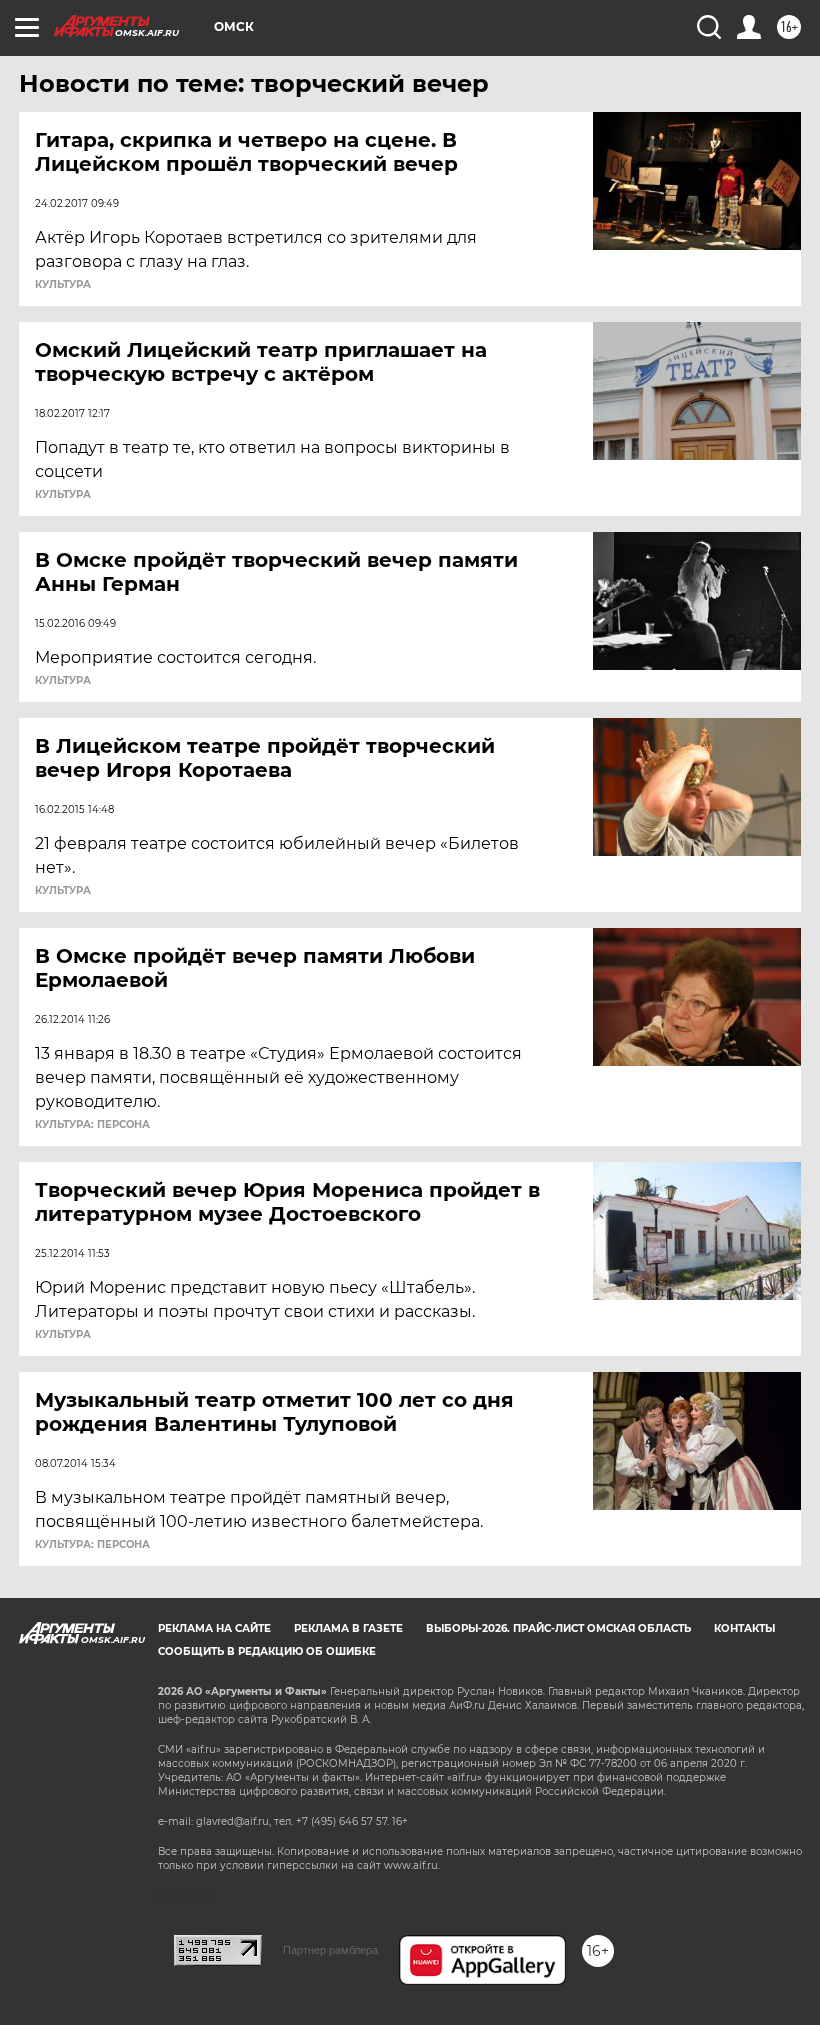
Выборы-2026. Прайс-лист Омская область (558, 1628)
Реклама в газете (348, 1628)
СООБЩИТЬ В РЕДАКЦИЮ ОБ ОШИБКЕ (267, 1651)
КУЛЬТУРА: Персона (92, 1125)
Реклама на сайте (214, 1628)
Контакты (744, 1628)
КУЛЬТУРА (63, 285)
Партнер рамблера (330, 1950)
